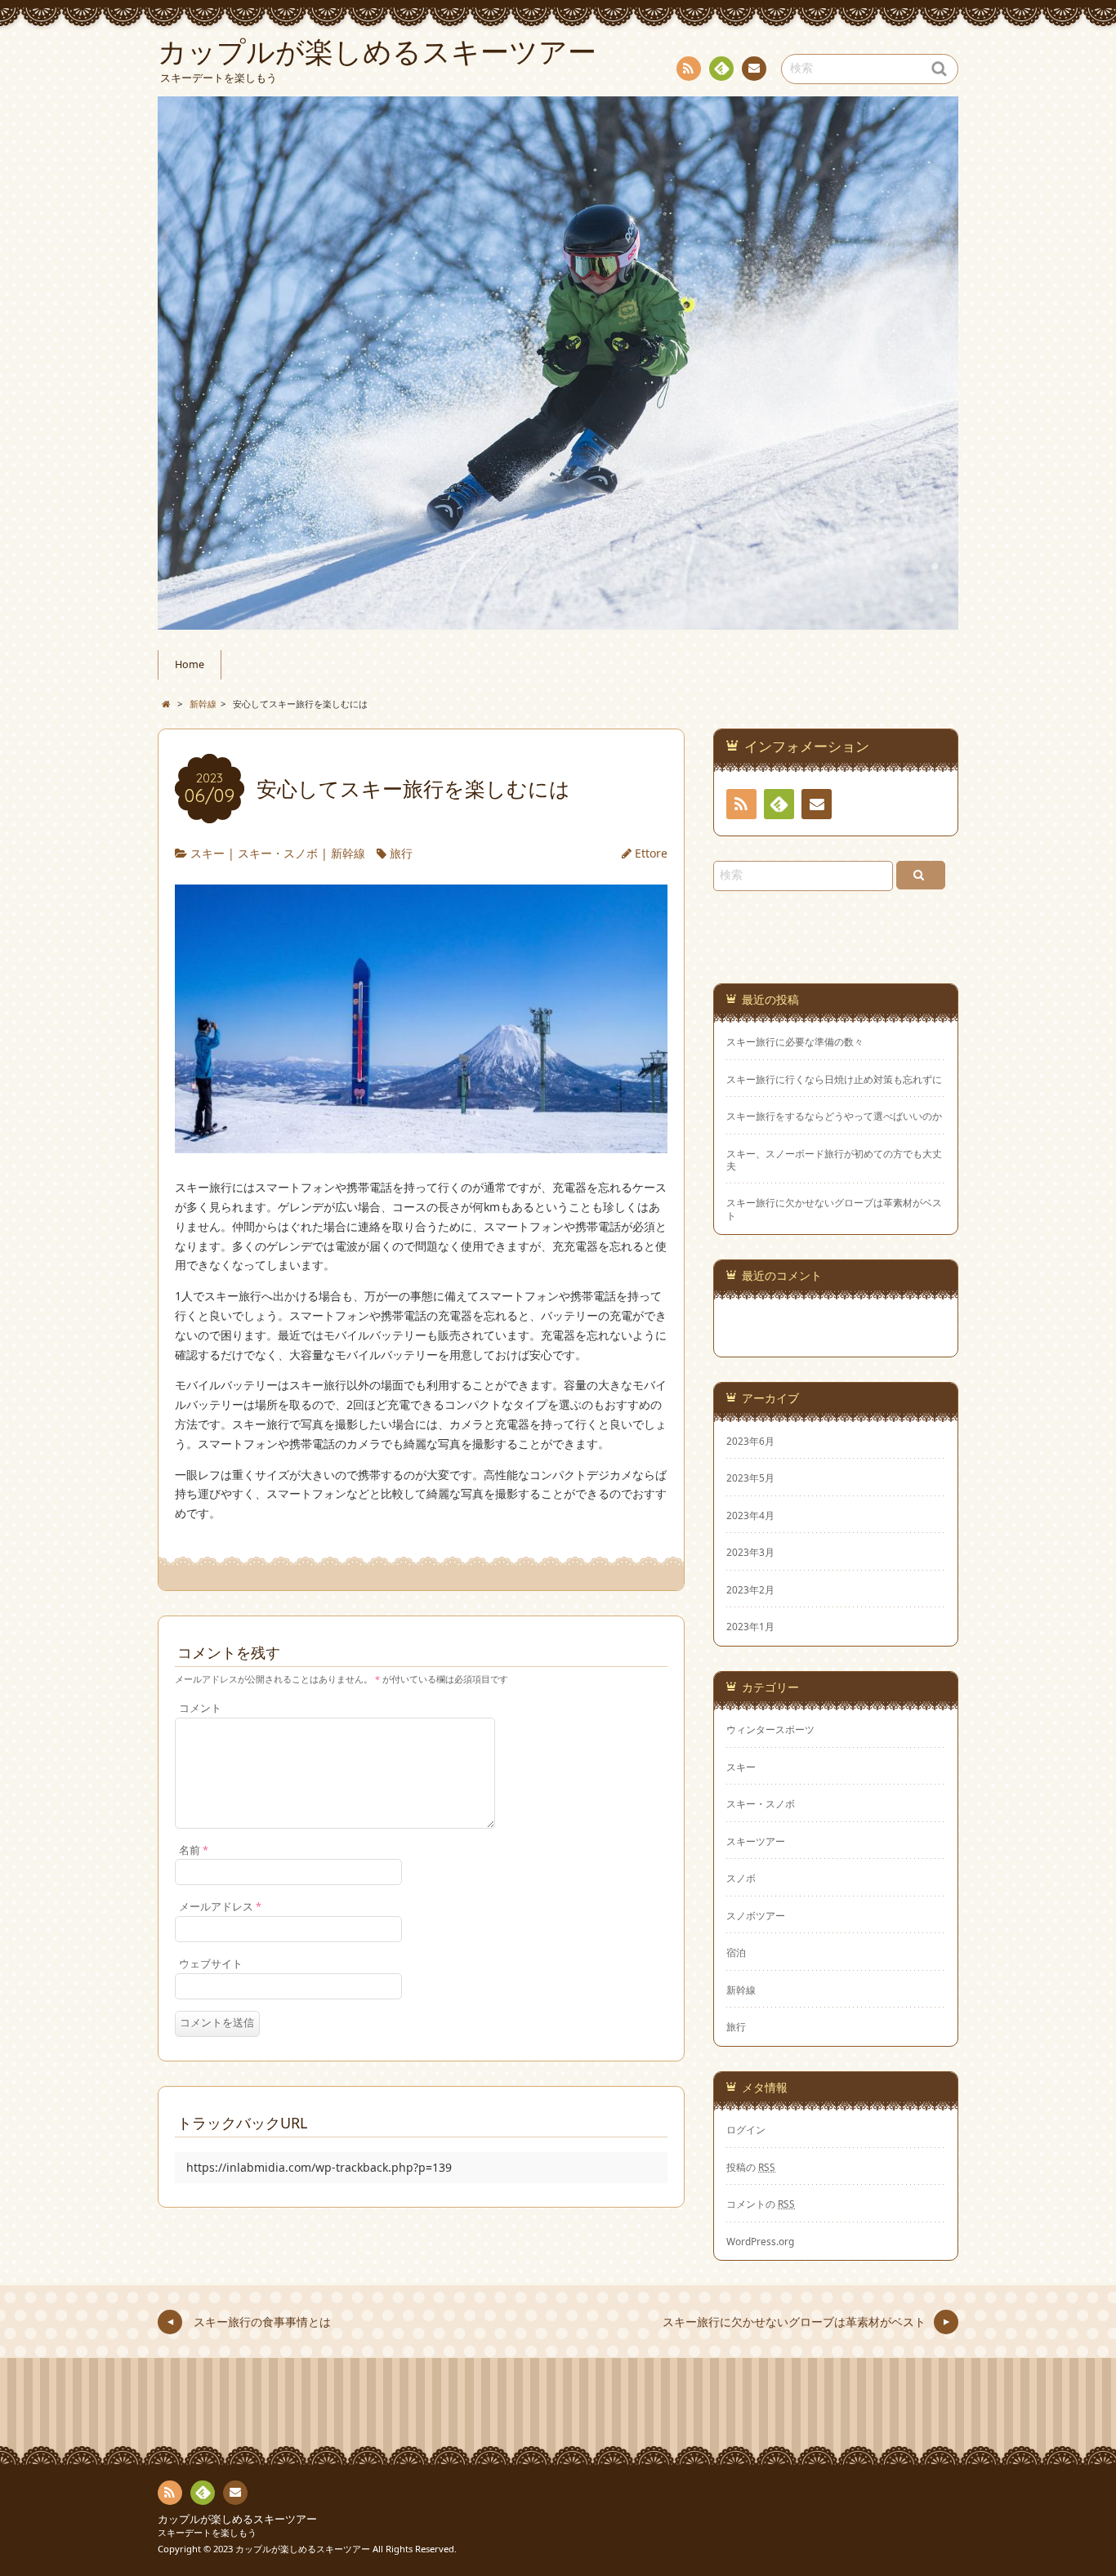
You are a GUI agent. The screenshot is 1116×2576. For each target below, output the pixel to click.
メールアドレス (220, 1907)
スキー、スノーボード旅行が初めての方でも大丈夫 (834, 1160)
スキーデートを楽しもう (207, 2532)
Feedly (721, 69)
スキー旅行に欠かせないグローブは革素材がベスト (834, 1209)
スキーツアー (756, 1841)
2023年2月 (750, 1589)
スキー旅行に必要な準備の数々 (795, 1042)
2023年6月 (750, 1441)
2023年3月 (750, 1552)
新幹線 (348, 853)
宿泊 (736, 1952)
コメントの (761, 2204)
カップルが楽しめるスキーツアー (237, 2519)
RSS (689, 69)
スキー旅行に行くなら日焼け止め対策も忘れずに (834, 1079)
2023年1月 (750, 1626)
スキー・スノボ (278, 853)
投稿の (751, 2167)
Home (190, 664)
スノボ (741, 1878)
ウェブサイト (211, 1964)
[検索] (921, 875)
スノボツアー (756, 1915)
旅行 (401, 853)
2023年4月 (750, 1515)
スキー (208, 853)
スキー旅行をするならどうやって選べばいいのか (834, 1116)
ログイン (746, 2129)
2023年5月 (750, 1477)
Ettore (651, 853)
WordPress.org (760, 2241)
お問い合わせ (754, 69)
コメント (200, 1708)
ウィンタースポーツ (770, 1729)
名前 (194, 1850)
